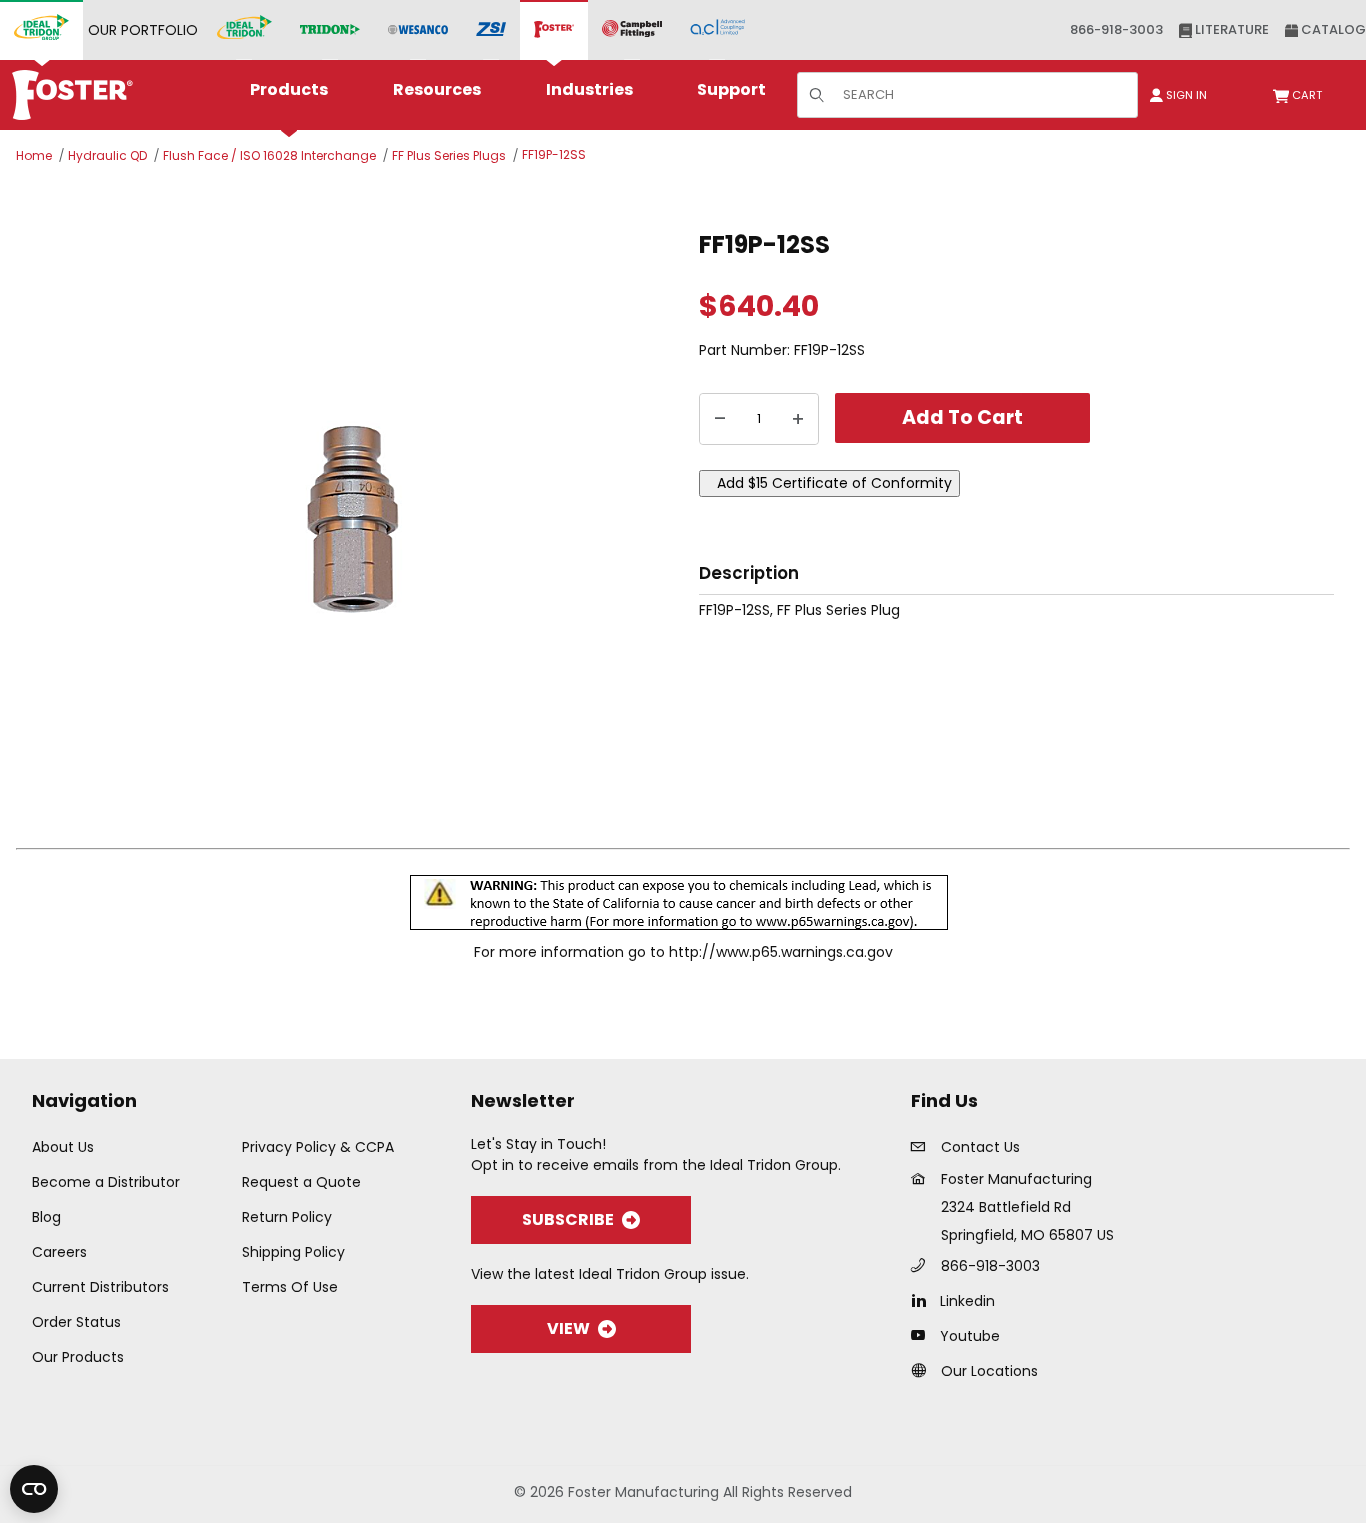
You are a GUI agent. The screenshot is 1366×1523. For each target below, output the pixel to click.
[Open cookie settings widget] (34, 1489)
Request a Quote (301, 1182)
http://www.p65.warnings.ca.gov (781, 952)
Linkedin (967, 1301)
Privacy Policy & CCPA (318, 1147)
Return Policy (287, 1217)
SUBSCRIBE (568, 1219)
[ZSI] (491, 30)
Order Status (76, 1322)
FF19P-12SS (554, 154)
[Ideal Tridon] (244, 30)
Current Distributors (100, 1287)
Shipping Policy (293, 1252)
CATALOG (1332, 29)
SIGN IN (1185, 95)
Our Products (78, 1357)
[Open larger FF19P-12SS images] (352, 519)
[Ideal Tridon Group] (41, 30)
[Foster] (554, 30)
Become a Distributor (106, 1182)
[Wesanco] (418, 30)
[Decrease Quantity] (720, 419)
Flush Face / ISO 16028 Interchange (269, 155)
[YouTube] (923, 1335)
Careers (59, 1252)
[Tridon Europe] (330, 30)
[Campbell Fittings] (632, 30)
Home (34, 155)
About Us (63, 1147)
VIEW (568, 1328)
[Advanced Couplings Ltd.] (717, 30)
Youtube (970, 1336)
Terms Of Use (290, 1287)
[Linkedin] (923, 1300)
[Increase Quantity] (798, 419)
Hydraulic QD (107, 155)
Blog (46, 1217)
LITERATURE (1230, 29)
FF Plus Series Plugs (449, 155)
